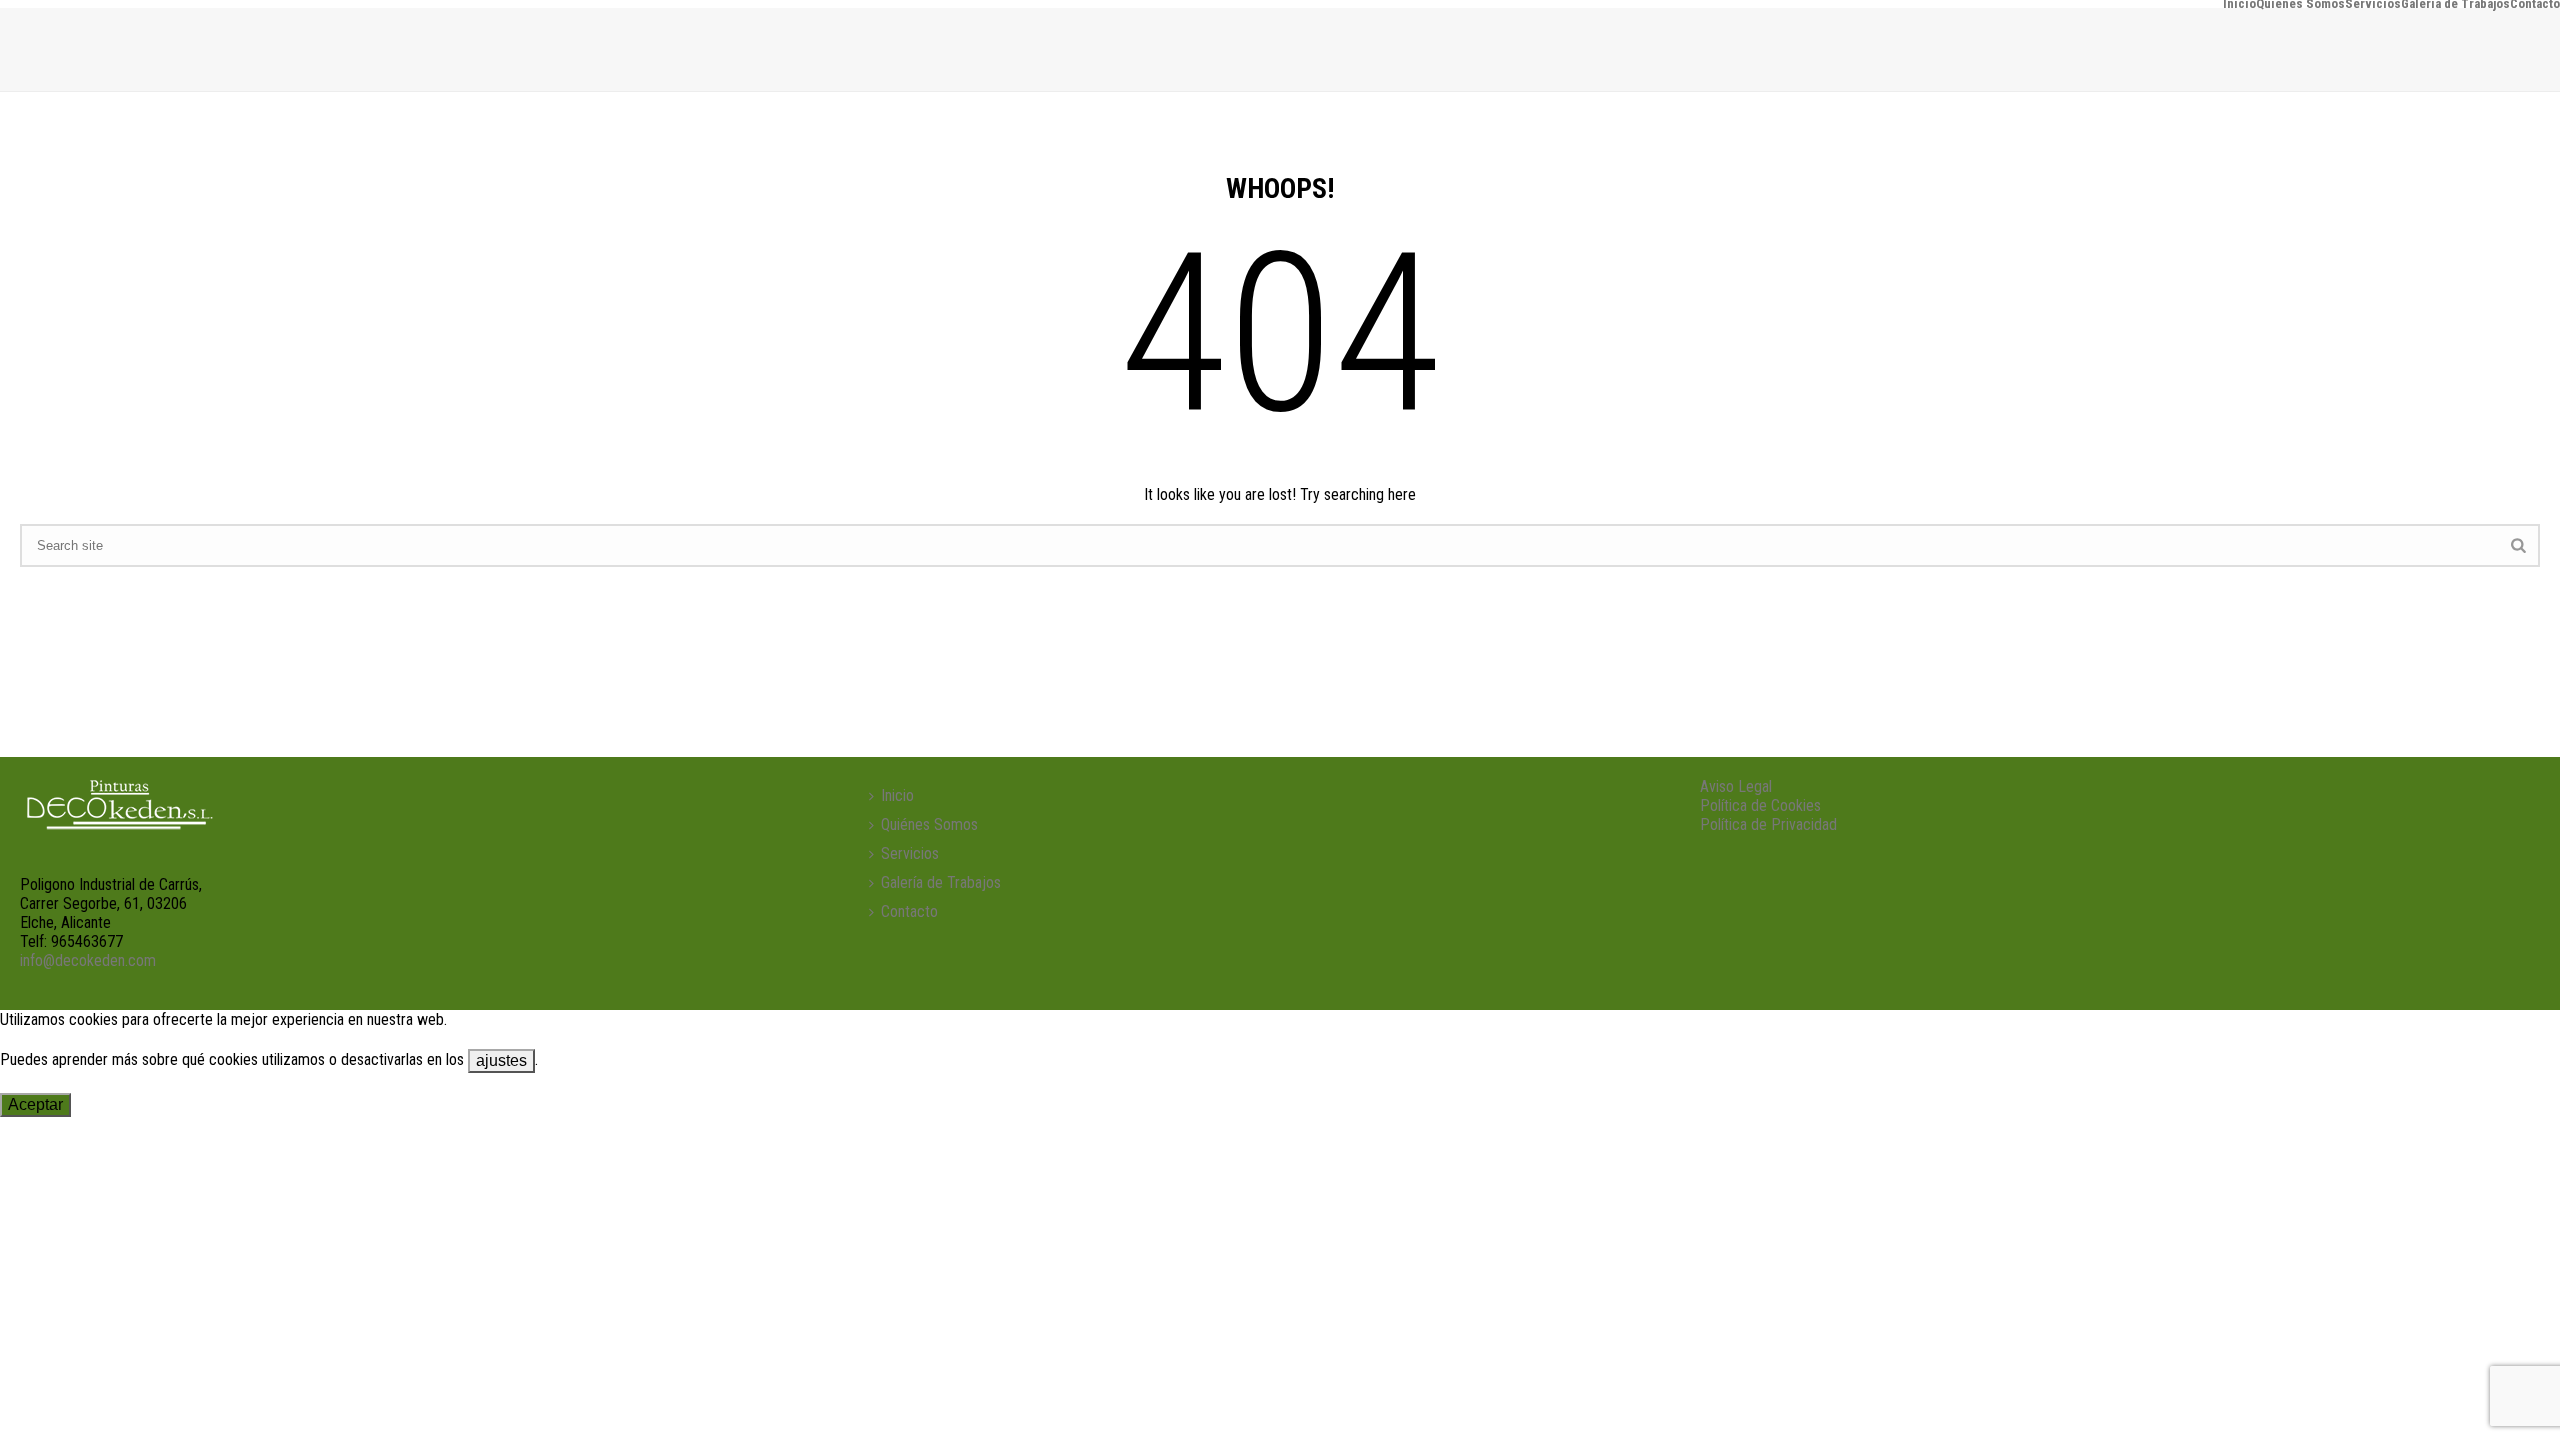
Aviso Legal (1736, 786)
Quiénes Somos (2300, 4)
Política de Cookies (1760, 805)
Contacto (2535, 4)
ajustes (501, 1060)
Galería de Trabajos (2455, 4)
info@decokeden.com (88, 960)
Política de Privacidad (1768, 824)
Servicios (2373, 4)
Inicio (2239, 4)
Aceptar (35, 1104)
